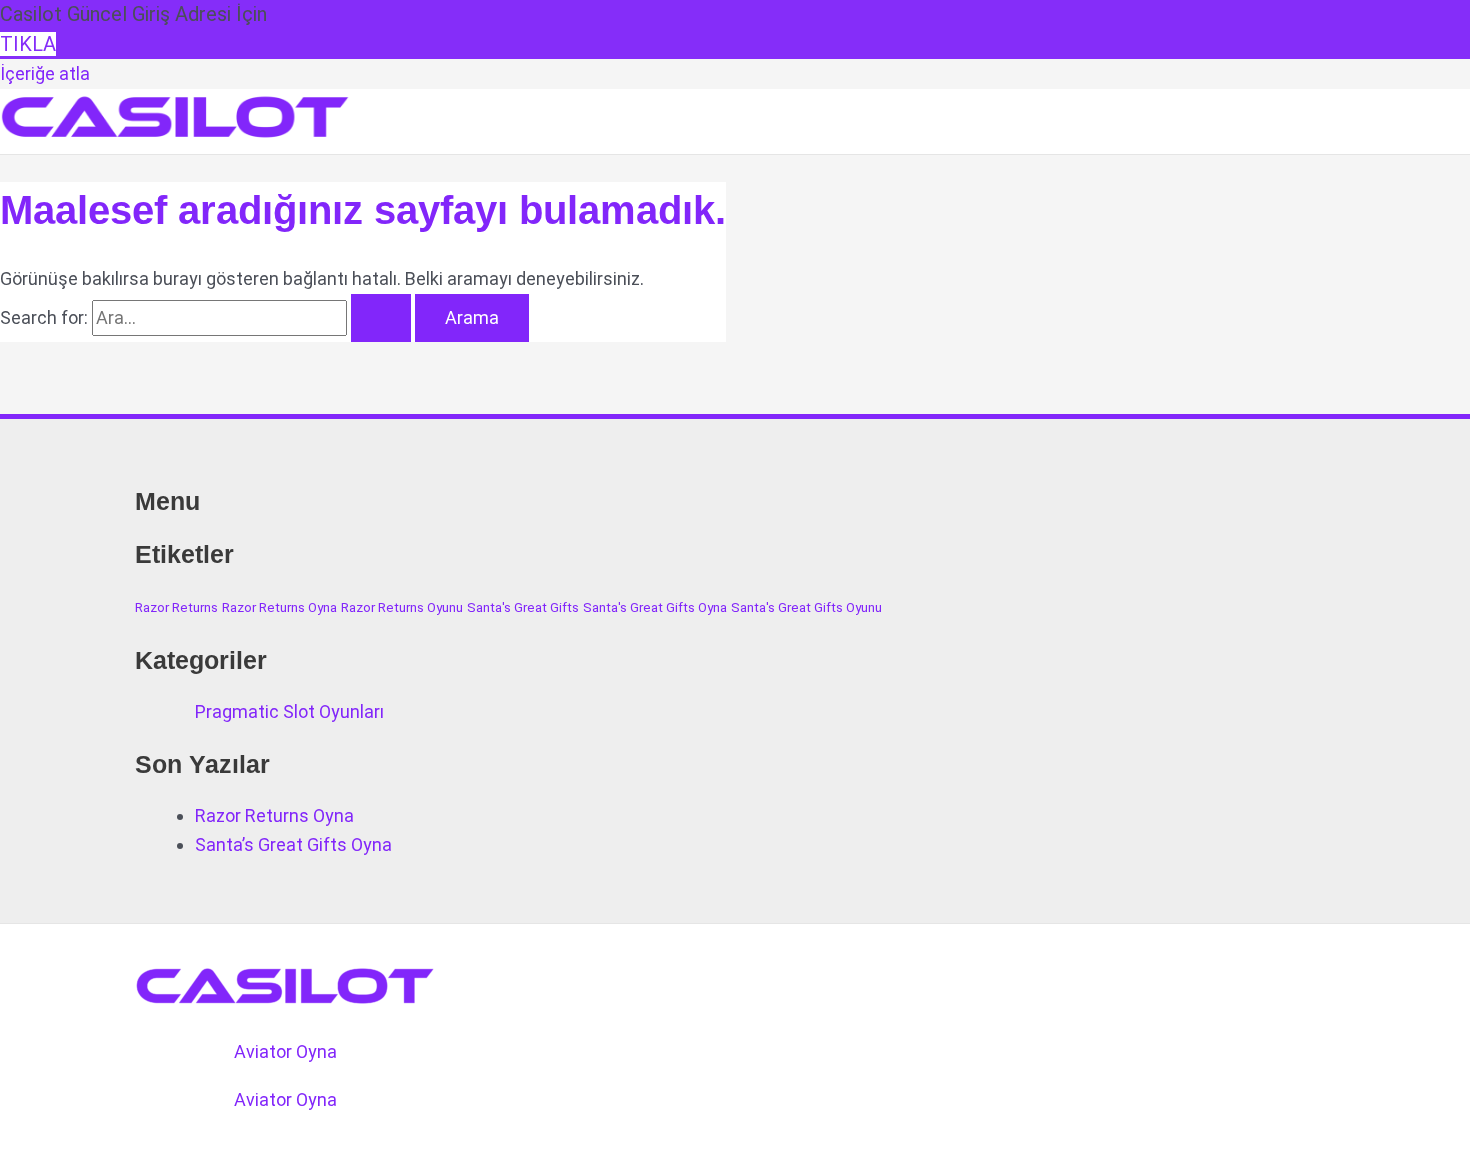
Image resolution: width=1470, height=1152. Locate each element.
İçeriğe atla (45, 73)
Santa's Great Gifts (523, 607)
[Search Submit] (381, 318)
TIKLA (28, 44)
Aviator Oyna (285, 1051)
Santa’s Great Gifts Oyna (293, 844)
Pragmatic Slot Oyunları (289, 711)
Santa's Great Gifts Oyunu (806, 607)
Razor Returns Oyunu (402, 607)
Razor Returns (176, 607)
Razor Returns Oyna (279, 607)
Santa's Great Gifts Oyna (655, 607)
